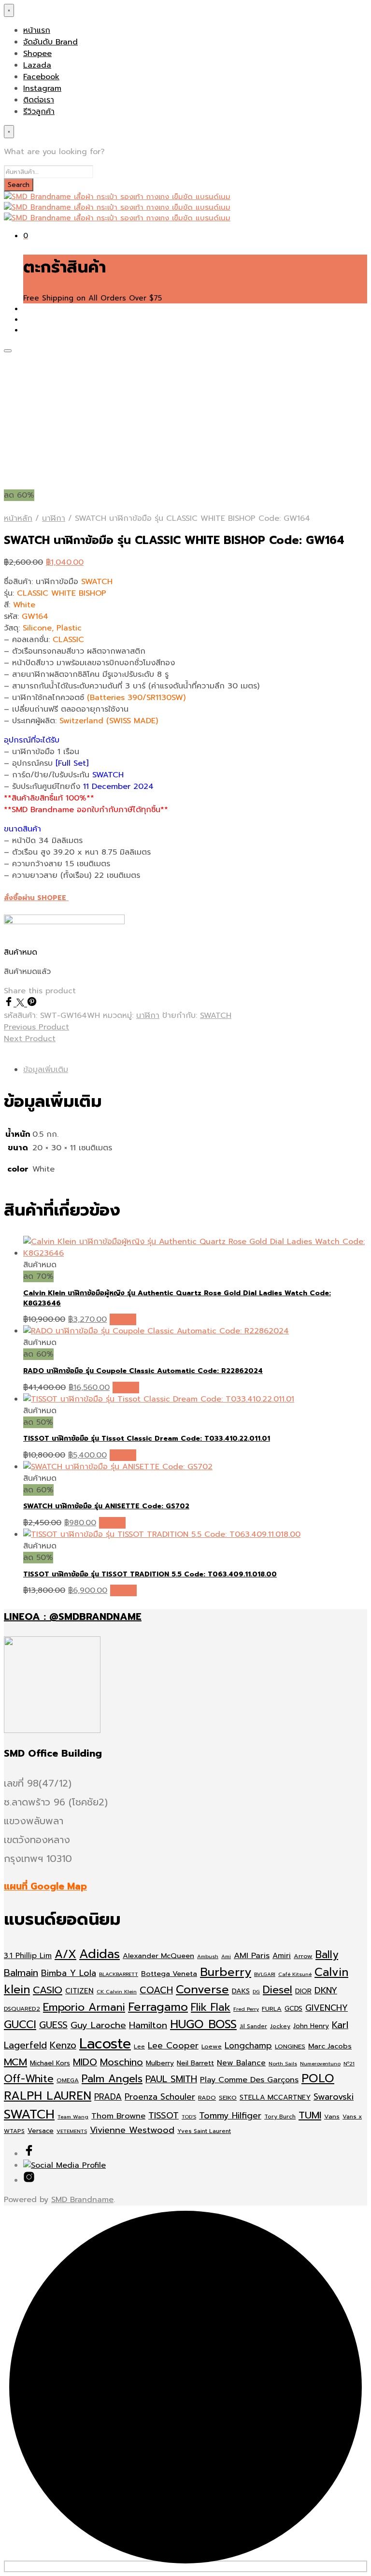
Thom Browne (118, 2116)
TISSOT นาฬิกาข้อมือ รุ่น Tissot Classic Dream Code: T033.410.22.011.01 (147, 1438)
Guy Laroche (98, 2025)
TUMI (310, 2115)
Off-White (29, 2079)
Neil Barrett (195, 2063)
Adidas (100, 1954)
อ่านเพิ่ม (123, 1319)
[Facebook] (10, 1004)
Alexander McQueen (158, 1956)
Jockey (280, 2026)
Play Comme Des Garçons (249, 2080)
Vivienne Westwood (132, 2130)
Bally (327, 1955)
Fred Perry (246, 2009)
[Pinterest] (32, 1004)
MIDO (85, 2062)
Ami (226, 1956)
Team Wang (73, 2117)
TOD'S (189, 2117)
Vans (332, 2116)
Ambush (208, 1956)
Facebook (41, 77)
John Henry (311, 2026)
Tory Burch (280, 2117)
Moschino (121, 2062)
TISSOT (164, 2116)
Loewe (212, 2046)
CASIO (48, 1990)
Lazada (37, 65)
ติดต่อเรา (39, 100)
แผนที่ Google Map (45, 1886)
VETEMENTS (72, 2131)
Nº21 (349, 2063)
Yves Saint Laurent (204, 2131)
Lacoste (105, 2044)
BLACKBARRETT (119, 1974)
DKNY (326, 1990)
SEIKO (228, 2097)
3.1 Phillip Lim (28, 1956)
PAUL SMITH (171, 2079)
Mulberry (160, 2063)
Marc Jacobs (330, 2046)
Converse (202, 1989)
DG (256, 1991)
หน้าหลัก (18, 518)
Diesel (278, 1990)
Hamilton (148, 2025)
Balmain (21, 1973)
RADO (207, 2097)
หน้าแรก (37, 30)
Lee (139, 2046)
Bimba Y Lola (69, 1973)
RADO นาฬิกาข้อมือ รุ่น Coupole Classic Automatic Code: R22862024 (143, 1371)
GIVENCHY (327, 2008)
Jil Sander (253, 2026)
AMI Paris (252, 1955)
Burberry (226, 1972)
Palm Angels (112, 2079)
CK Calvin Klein (117, 1991)
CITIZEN (79, 1991)
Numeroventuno (320, 2063)
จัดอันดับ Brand (50, 42)
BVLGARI (265, 1974)
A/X (65, 1954)
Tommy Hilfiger (230, 2116)
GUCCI (20, 2025)
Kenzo (63, 2045)
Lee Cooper (173, 2046)
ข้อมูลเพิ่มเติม (46, 1070)
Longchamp (248, 2046)
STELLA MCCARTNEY (275, 2097)
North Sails (283, 2063)
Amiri (282, 1956)
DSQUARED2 (22, 2009)
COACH (156, 1990)
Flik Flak (211, 2007)
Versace (41, 2131)
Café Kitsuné (295, 1974)
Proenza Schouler (160, 2097)
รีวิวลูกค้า (39, 112)
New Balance (241, 2063)
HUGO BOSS (203, 2024)
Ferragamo (158, 2007)
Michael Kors (50, 2063)
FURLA (272, 2009)
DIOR (303, 1991)
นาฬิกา (54, 518)
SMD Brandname (82, 2200)
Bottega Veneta (169, 1974)
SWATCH (216, 1016)
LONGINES (290, 2046)
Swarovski (334, 2097)
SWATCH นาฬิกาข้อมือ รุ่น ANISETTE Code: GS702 (106, 1506)
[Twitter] (22, 1004)
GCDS (293, 2009)
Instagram (42, 88)
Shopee (37, 54)
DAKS (241, 1991)
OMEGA (68, 2080)
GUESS (53, 2025)
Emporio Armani (84, 2007)
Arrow (303, 1956)
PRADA (108, 2097)
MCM (15, 2062)
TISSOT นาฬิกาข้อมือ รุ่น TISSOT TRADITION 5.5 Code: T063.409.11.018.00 (150, 1574)
